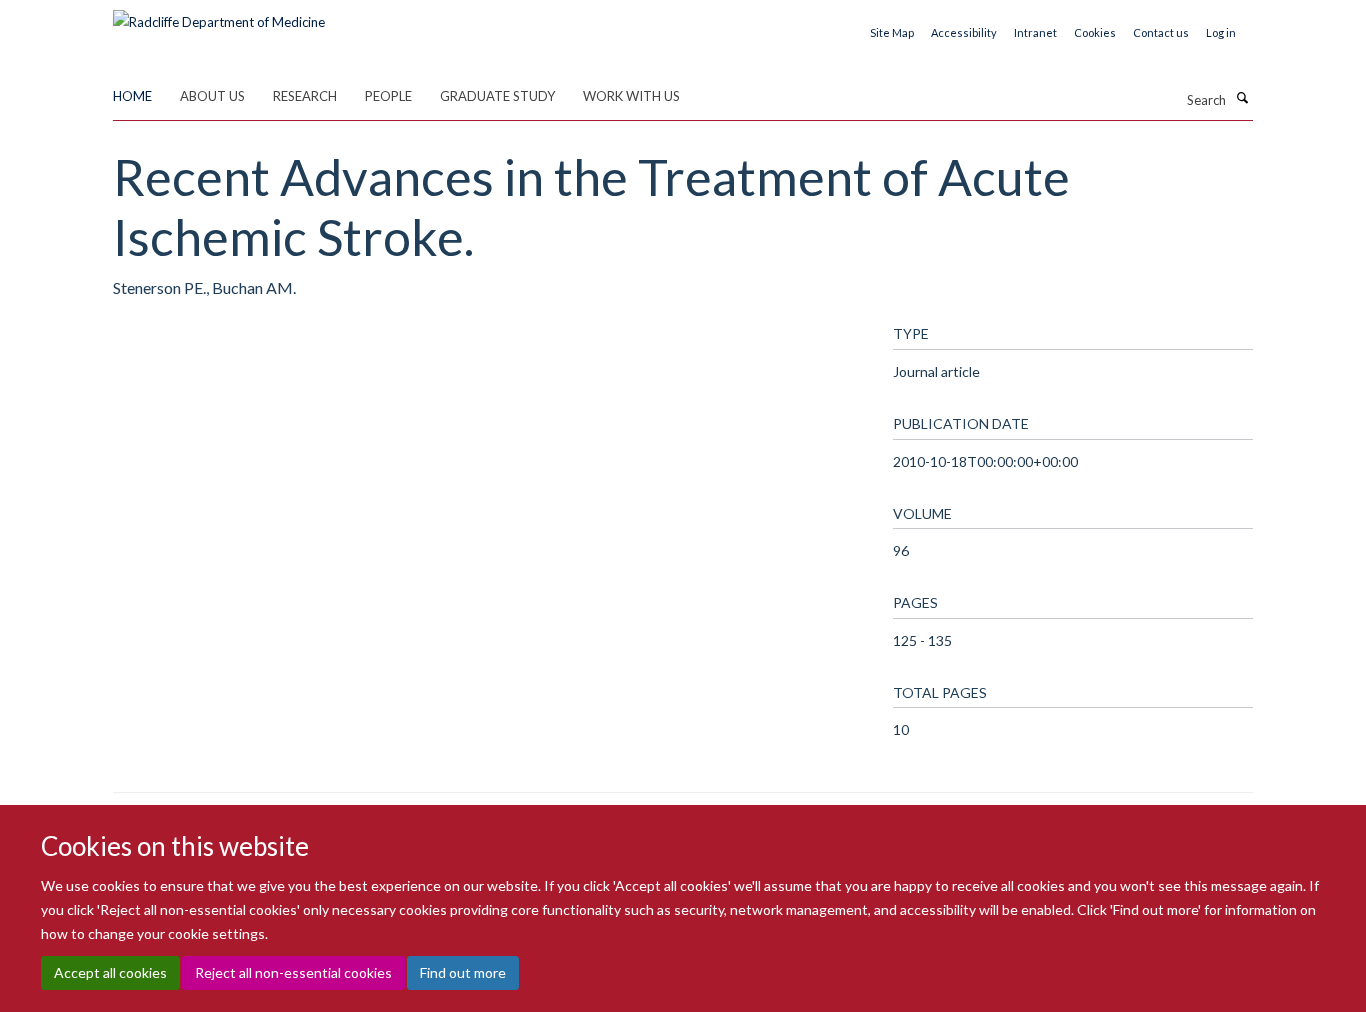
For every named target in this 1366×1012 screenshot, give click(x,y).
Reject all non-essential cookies (293, 972)
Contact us (1161, 32)
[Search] (1242, 98)
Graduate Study (497, 96)
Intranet (1035, 32)
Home (132, 96)
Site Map (892, 32)
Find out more (463, 972)
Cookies (1095, 32)
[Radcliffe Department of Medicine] (219, 15)
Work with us (631, 96)
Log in (1221, 32)
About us (212, 96)
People (388, 96)
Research (305, 96)
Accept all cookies (110, 972)
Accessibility (964, 32)
